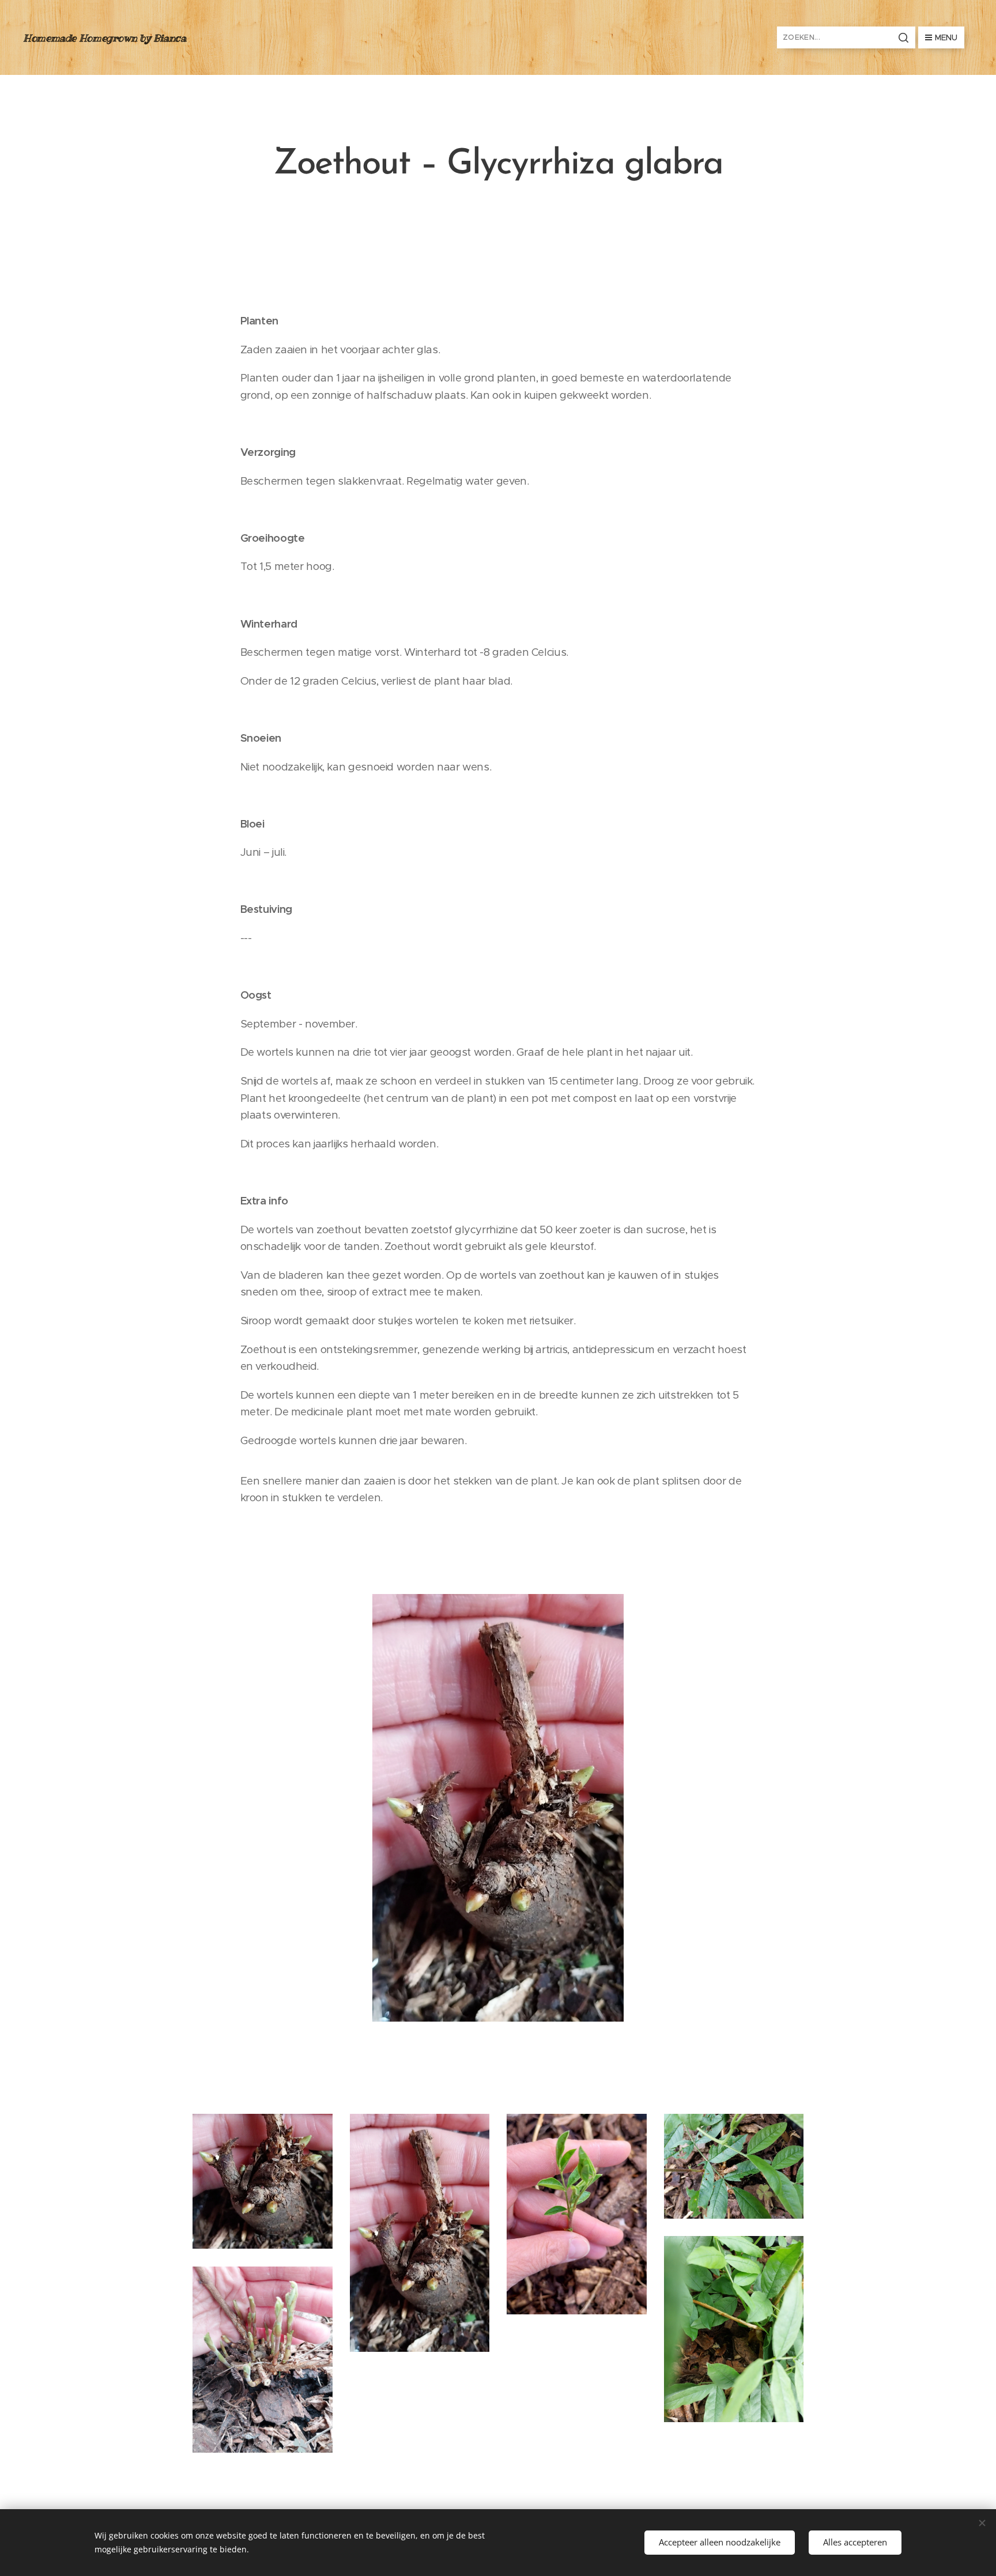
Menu (946, 37)
